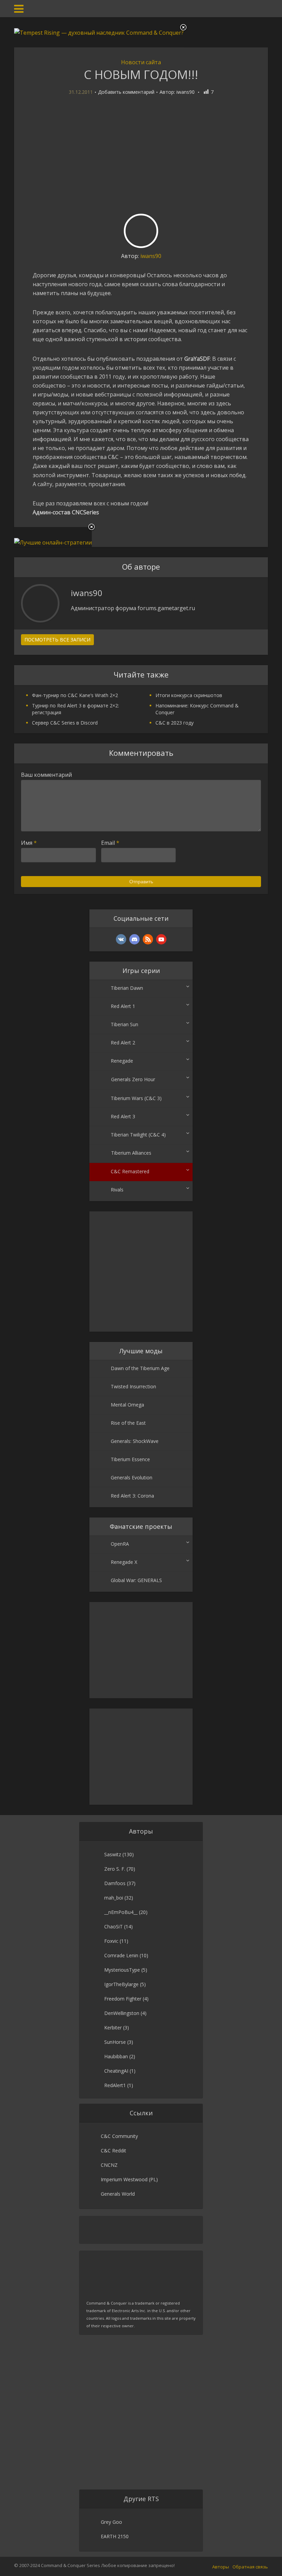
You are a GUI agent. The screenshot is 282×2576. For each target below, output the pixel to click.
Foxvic (111, 1941)
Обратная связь (250, 2567)
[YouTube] (161, 939)
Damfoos (115, 1883)
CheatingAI (116, 2071)
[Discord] (134, 939)
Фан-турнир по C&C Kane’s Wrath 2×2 (75, 695)
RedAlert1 (115, 2085)
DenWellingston (122, 2013)
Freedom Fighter (123, 1999)
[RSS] (148, 939)
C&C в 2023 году (175, 723)
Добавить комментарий (126, 92)
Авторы (221, 2567)
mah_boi (114, 1898)
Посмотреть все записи (57, 640)
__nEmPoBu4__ (121, 1912)
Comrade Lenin (121, 1955)
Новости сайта (141, 62)
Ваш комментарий (46, 775)
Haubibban (116, 2056)
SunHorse (115, 2042)
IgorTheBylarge (121, 1984)
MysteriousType (122, 1970)
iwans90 (186, 92)
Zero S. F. (115, 1869)
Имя (29, 843)
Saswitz (113, 1854)
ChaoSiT (113, 1927)
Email (110, 843)
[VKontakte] (121, 939)
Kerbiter (113, 2028)
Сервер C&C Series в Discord (65, 723)
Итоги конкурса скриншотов (189, 695)
